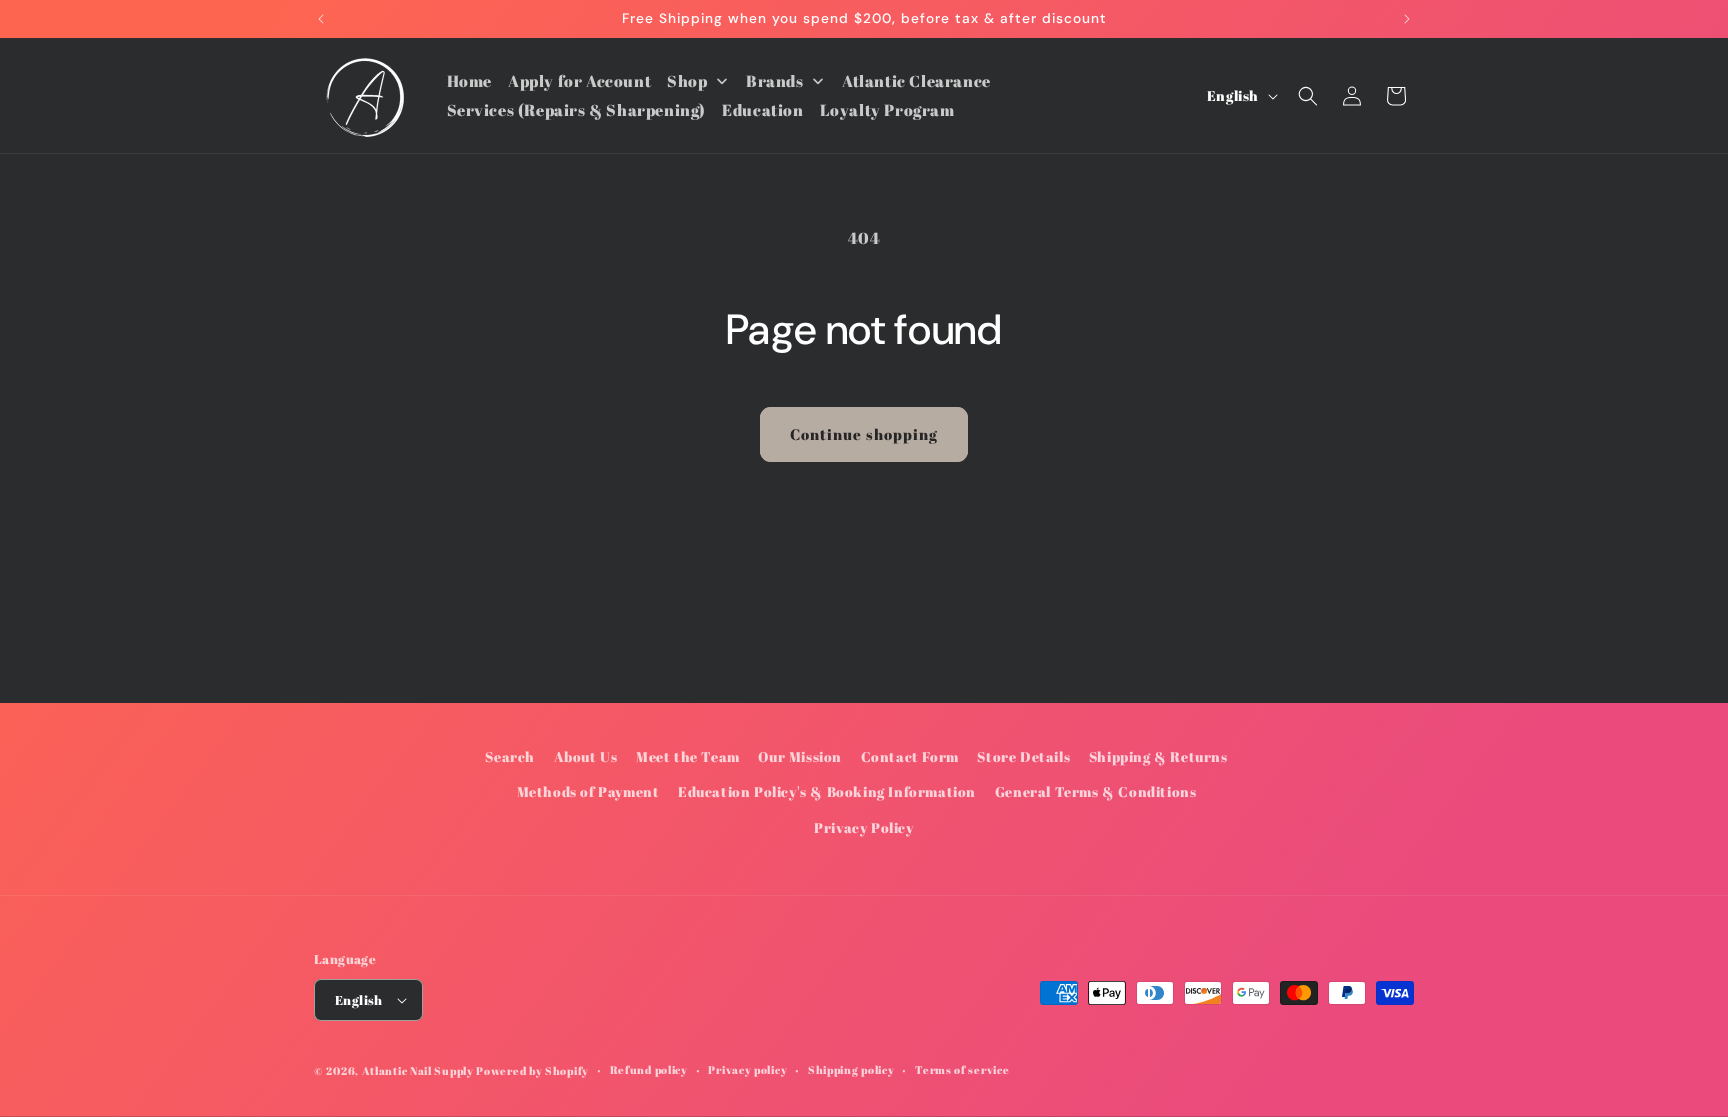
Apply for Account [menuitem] (579, 81)
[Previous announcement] (321, 19)
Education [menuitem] (762, 110)
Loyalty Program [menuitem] (887, 110)
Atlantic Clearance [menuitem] (916, 81)
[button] (1308, 96)
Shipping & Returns (1158, 756)
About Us (586, 756)
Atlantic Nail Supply (418, 1070)
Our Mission (800, 756)
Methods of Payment (588, 791)
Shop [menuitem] (687, 81)
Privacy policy (747, 1069)
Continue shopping (864, 434)
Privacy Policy (863, 827)
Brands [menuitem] (775, 81)
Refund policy (649, 1069)
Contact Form (910, 756)
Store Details (1023, 756)
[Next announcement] (1407, 19)
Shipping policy (851, 1069)
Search (510, 756)
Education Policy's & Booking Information (827, 791)
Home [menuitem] (469, 81)
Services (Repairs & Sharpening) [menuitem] (577, 110)
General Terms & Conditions (1096, 791)
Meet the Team (688, 756)
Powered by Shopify (532, 1070)
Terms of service (962, 1069)
